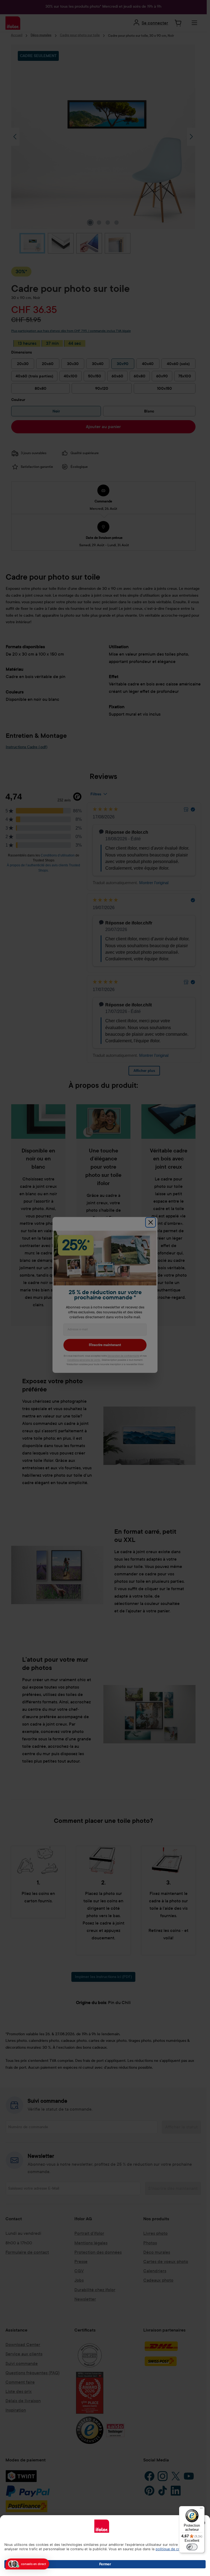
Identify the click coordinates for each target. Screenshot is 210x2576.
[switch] (192, 2547)
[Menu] (201, 2509)
